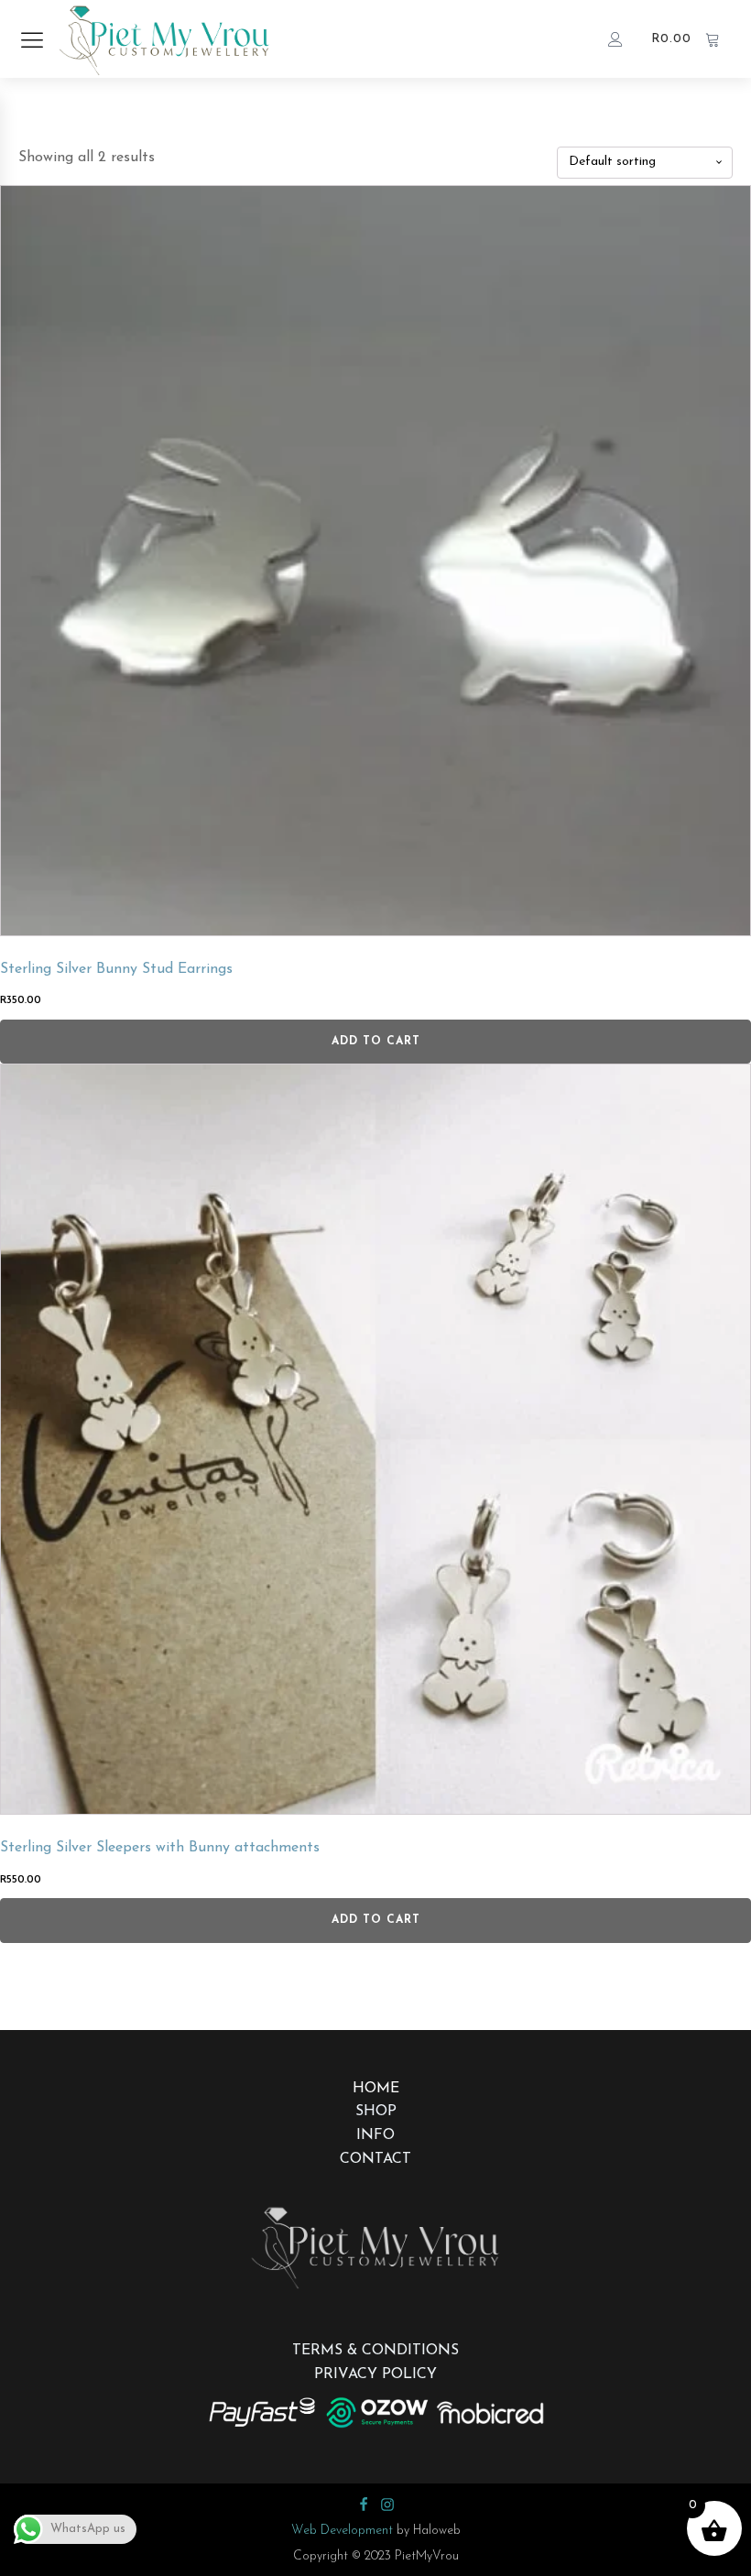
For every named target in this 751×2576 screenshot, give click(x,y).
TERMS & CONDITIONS (375, 2351)
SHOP (376, 2112)
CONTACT (375, 2159)
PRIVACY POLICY (375, 2374)
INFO (375, 2135)
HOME (376, 2089)
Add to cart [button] (376, 1042)
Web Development (342, 2531)
